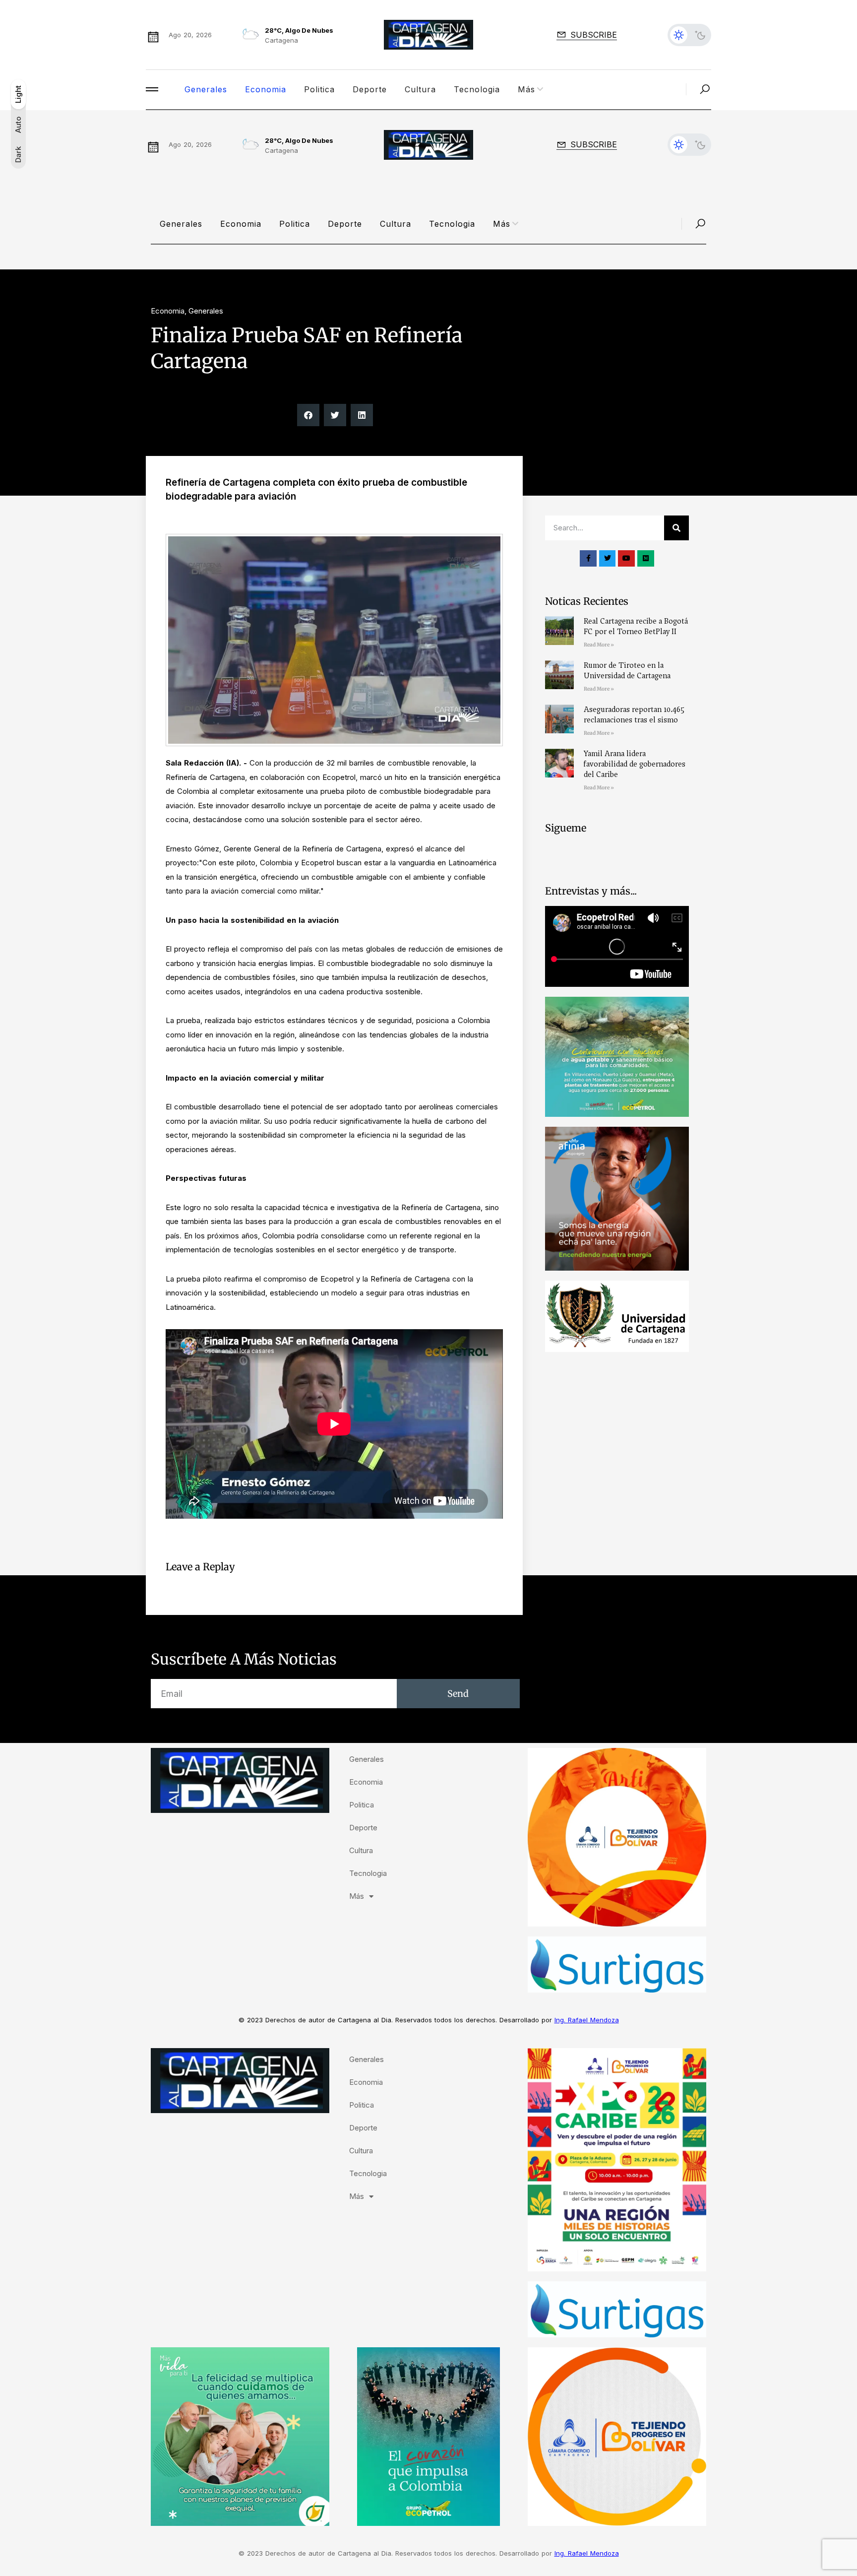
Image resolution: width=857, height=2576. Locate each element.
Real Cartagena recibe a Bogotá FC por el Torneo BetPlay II (636, 626)
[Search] (676, 528)
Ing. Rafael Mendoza (587, 2020)
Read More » (599, 645)
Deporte (370, 89)
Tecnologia (477, 89)
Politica (319, 89)
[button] (308, 415)
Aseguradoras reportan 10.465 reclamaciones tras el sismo (634, 715)
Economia (266, 89)
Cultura (420, 89)
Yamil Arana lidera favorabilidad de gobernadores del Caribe (635, 764)
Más (526, 89)
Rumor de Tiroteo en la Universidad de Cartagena (627, 671)
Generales (206, 89)
